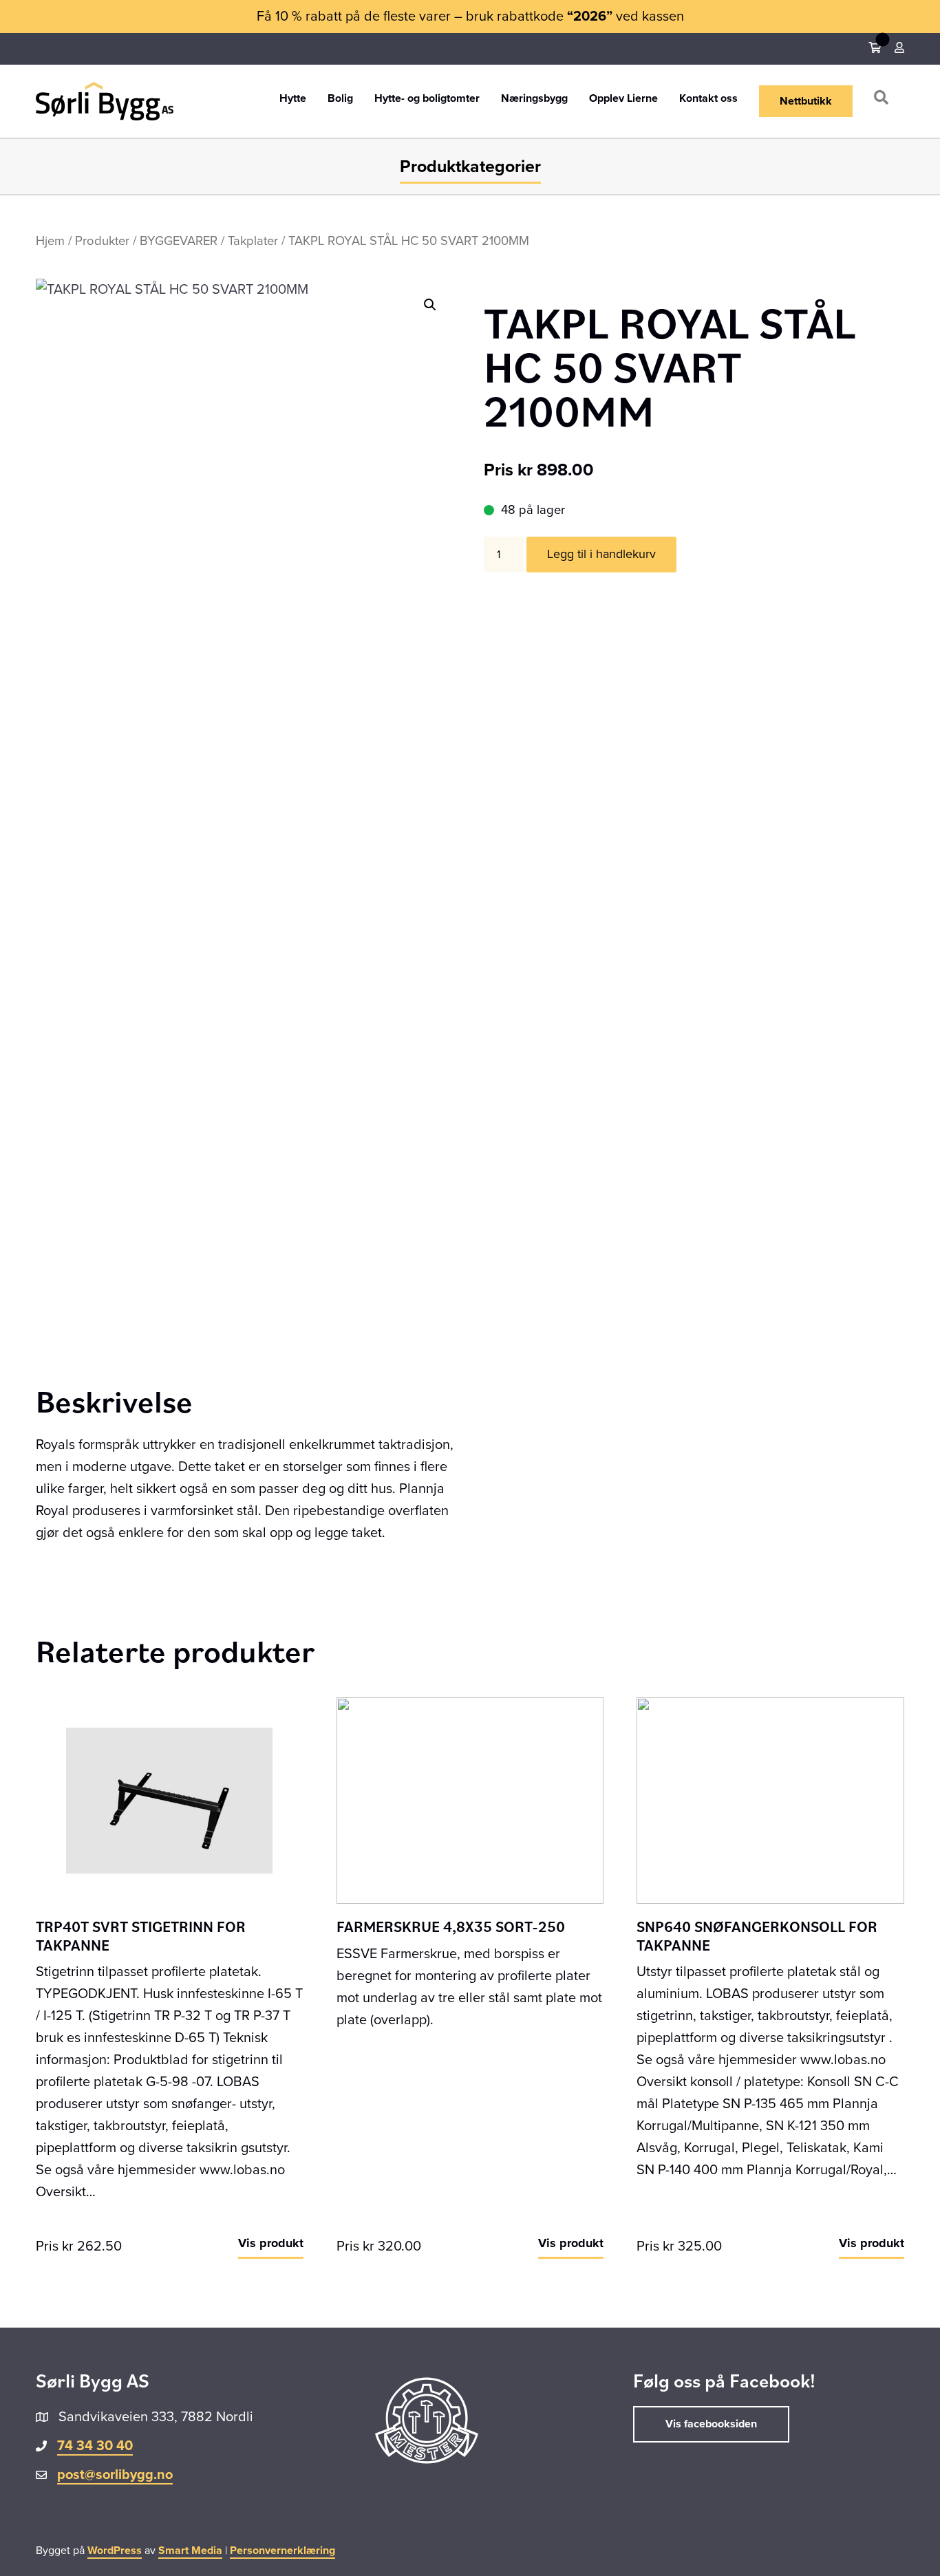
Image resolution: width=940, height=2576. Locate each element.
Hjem (50, 241)
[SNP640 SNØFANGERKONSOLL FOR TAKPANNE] (770, 1800)
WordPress (115, 2551)
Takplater (253, 241)
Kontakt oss (708, 99)
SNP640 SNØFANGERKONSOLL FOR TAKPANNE (757, 1935)
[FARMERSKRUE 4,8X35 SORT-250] (470, 1800)
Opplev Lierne (623, 99)
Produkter (102, 241)
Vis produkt (271, 2243)
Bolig (340, 99)
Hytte (293, 99)
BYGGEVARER (179, 241)
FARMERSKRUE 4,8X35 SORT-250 (451, 1926)
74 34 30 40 (95, 2446)
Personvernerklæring (282, 2551)
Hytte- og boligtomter (427, 99)
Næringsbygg (534, 99)
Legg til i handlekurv (601, 554)
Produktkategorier (470, 167)
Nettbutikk (806, 101)
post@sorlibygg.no (115, 2475)
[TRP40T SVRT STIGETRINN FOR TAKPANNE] (170, 1800)
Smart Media (190, 2551)
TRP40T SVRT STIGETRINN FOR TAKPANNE (141, 1935)
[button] (884, 101)
